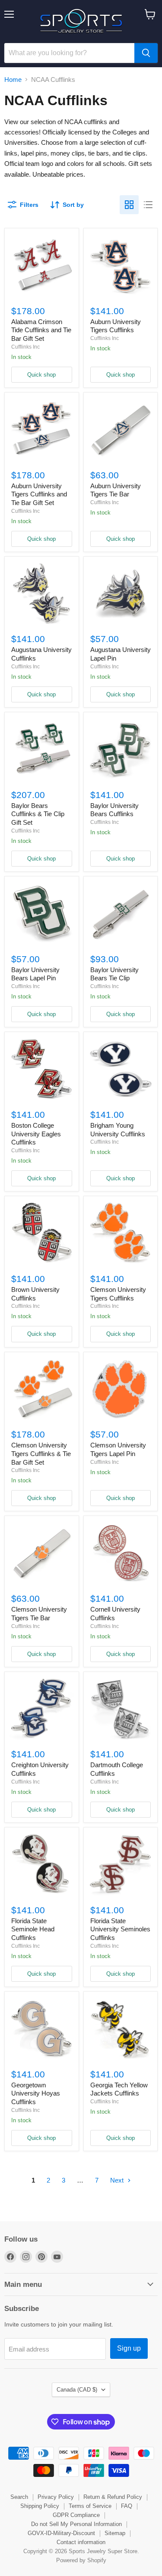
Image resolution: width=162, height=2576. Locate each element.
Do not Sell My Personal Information (76, 2524)
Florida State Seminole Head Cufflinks (33, 1929)
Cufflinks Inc (25, 347)
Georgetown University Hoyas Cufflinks (36, 2093)
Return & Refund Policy (113, 2497)
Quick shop (41, 375)
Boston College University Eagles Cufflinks (36, 1134)
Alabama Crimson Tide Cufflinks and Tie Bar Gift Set (41, 330)
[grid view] (129, 205)
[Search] (146, 53)
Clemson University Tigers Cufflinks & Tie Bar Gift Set (41, 1453)
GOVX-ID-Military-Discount (61, 2533)
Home (13, 80)
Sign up (129, 2348)
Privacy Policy (56, 2497)
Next (118, 2180)
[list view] (148, 205)
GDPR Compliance (76, 2515)
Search (19, 2497)
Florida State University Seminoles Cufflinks (120, 1929)
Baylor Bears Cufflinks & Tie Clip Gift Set (38, 814)
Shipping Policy (40, 2506)
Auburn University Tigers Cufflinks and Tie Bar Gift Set (39, 494)
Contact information (81, 2542)
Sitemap (115, 2533)
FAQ (127, 2506)
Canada (77, 2390)
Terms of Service (90, 2506)
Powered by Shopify (81, 2560)
